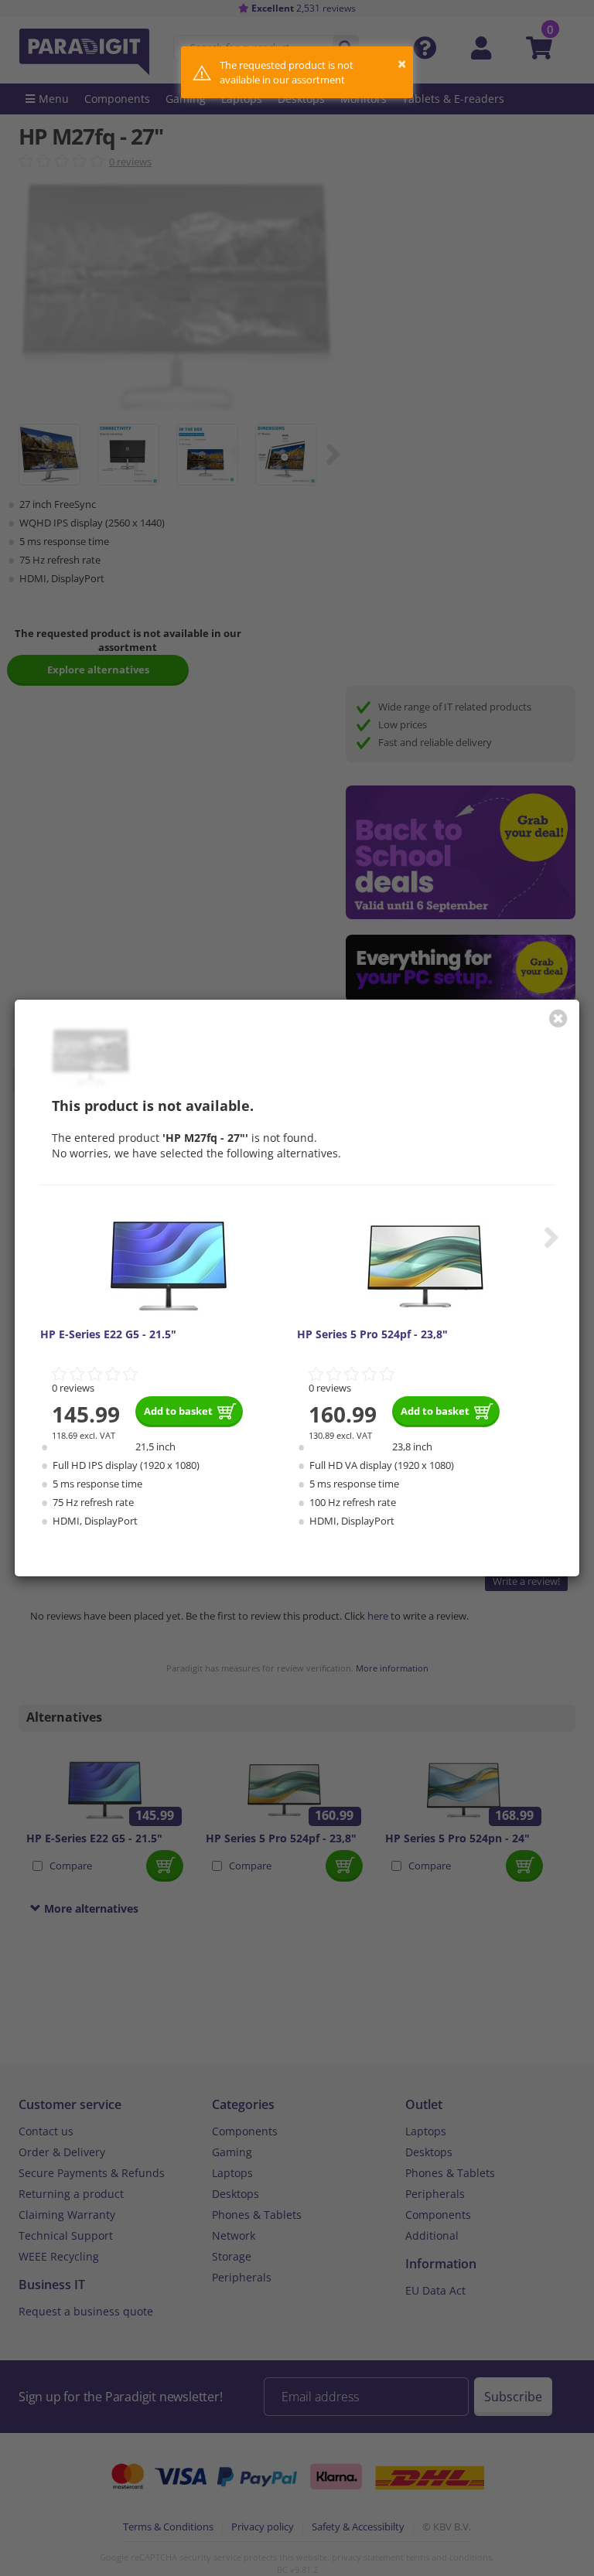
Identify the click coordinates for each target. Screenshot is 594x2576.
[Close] (558, 1018)
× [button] (402, 64)
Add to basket (178, 1411)
